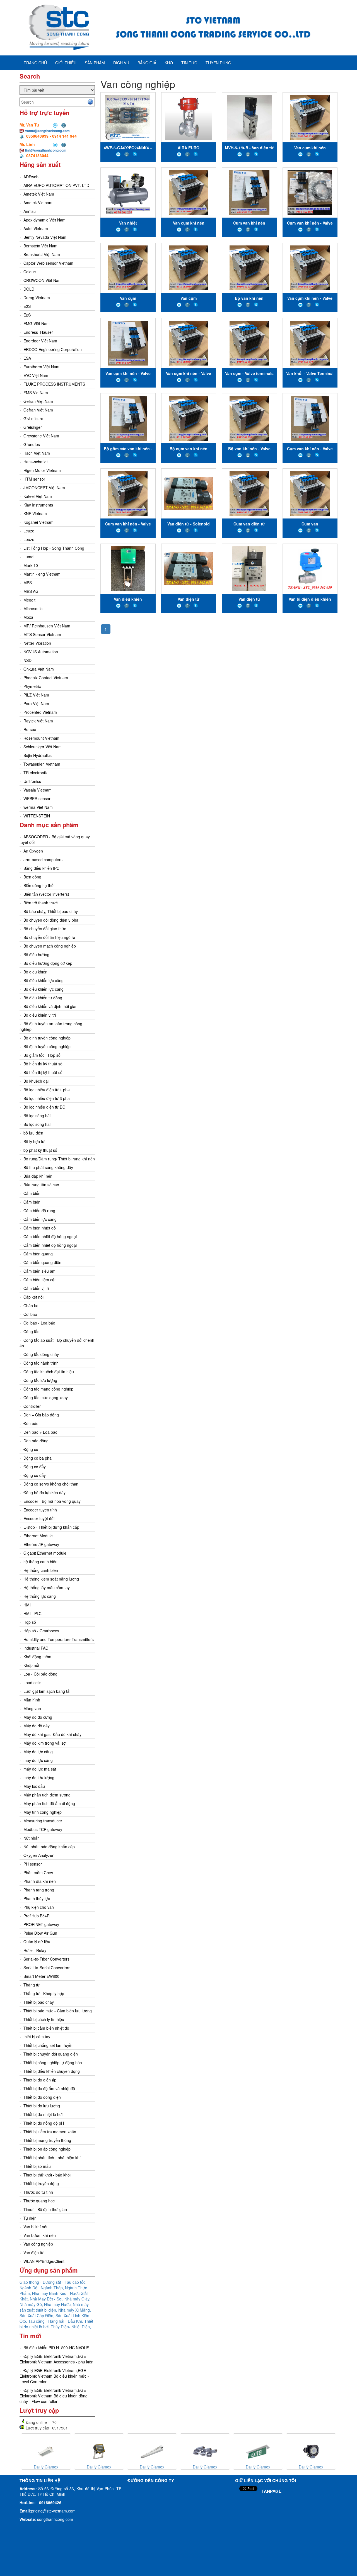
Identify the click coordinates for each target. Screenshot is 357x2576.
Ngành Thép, (53, 2288)
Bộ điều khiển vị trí (40, 1015)
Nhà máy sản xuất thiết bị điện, (54, 2307)
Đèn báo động (36, 1441)
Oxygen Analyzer (38, 1855)
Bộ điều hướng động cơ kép (48, 963)
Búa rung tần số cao (41, 1185)
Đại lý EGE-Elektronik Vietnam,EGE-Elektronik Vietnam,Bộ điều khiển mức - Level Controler (54, 2376)
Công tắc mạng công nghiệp (48, 1389)
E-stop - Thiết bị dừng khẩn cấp (51, 1527)
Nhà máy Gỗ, (32, 2304)
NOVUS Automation (41, 652)
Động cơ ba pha (38, 1458)
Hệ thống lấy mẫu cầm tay (47, 1588)
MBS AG (31, 591)
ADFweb (31, 177)
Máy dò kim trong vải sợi (45, 1743)
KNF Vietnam (35, 513)
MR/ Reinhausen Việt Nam (47, 626)
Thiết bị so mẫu (37, 2166)
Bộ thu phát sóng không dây (48, 1167)
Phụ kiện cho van (39, 1907)
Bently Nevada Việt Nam (45, 237)
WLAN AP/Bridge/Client (44, 2261)
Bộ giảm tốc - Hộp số (42, 1055)
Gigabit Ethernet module (45, 1553)
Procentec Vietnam (40, 712)
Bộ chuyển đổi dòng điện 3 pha (51, 920)
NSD (27, 660)
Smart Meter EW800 (41, 1976)
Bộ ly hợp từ (34, 1141)
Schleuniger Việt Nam (43, 747)
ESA (27, 358)
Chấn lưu (32, 1306)
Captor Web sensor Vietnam (48, 263)
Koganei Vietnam (38, 522)
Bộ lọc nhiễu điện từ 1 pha (47, 1090)
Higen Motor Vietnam (42, 470)
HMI (27, 1605)
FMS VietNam (36, 393)
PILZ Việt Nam (36, 695)
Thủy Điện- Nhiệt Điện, (71, 2327)
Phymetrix (32, 686)
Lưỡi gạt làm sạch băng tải (47, 1691)
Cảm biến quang (38, 1254)
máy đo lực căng (38, 1760)
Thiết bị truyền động (41, 2183)
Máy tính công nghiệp (43, 1812)
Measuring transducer (43, 1821)
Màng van (32, 1708)
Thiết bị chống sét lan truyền (49, 2045)
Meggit (29, 600)
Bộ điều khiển (35, 972)
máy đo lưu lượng (39, 1778)
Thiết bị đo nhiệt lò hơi (43, 2114)
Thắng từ (32, 1985)
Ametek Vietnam (38, 203)
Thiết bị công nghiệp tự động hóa (53, 2063)
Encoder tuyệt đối (39, 1518)
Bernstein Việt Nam (40, 246)
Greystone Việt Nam (41, 436)
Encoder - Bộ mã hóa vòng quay (52, 1501)
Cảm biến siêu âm (39, 1271)
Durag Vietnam (37, 298)
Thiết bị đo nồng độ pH (44, 2123)
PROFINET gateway (41, 1924)
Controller (32, 1406)
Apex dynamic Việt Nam (44, 220)
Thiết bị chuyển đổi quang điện (51, 2054)
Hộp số (30, 1622)
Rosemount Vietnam (41, 738)
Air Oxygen (33, 851)
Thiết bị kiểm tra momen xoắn (50, 2132)
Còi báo (30, 1314)
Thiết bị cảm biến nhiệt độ (46, 2028)
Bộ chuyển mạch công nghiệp (50, 946)
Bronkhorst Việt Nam (42, 254)
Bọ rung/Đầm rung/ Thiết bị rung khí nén (59, 1159)
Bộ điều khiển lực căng (44, 980)
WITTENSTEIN (37, 816)
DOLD (29, 289)
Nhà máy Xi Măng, (75, 2310)
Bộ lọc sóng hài (37, 1116)
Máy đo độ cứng (38, 1717)
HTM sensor (34, 479)
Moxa (28, 617)
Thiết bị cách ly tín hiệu (44, 2019)
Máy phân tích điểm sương (47, 1795)
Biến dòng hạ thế (38, 885)
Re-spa (30, 729)
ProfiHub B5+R (37, 1916)
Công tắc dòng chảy (41, 1354)
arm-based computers (43, 860)
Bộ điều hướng (36, 955)
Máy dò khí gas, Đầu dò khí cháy (52, 1734)
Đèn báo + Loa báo (40, 1432)
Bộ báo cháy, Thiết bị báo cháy (51, 911)
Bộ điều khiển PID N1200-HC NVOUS (56, 2348)
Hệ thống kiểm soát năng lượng (51, 1579)
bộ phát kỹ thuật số (40, 1150)
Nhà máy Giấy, (77, 2299)
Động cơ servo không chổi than (51, 1484)
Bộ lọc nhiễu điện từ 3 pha (47, 1098)
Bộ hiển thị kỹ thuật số (43, 1064)
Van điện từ (33, 2253)
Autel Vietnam (36, 228)
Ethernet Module (38, 1536)
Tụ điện (30, 2218)
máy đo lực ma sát (40, 1769)
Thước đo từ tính (38, 2192)
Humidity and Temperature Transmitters (59, 1639)
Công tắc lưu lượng (40, 1380)
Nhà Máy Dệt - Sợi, (47, 2299)
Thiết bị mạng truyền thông (47, 2140)
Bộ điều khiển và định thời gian (50, 1006)
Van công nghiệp (38, 2244)
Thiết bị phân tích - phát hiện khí (52, 2158)
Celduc (30, 272)
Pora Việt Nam (36, 703)
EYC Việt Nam (36, 375)
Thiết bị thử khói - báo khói (47, 2175)
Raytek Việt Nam (38, 721)
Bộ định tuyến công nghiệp (47, 1038)
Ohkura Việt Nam (39, 669)
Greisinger (33, 427)
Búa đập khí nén (38, 1176)
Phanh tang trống (39, 1890)
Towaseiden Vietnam (42, 764)
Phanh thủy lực (37, 1898)
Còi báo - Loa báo (39, 1323)
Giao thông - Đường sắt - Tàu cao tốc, (53, 2282)
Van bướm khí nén (40, 2235)
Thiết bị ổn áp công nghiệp (47, 2149)
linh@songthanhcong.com (46, 150)
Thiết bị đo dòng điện (42, 2097)
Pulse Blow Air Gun (40, 1933)
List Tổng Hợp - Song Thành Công (54, 548)
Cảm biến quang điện (42, 1262)
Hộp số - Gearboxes (41, 1631)
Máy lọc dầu (34, 1786)
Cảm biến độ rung (39, 1211)
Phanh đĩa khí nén (40, 1881)
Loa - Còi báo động (40, 1674)
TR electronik (35, 773)
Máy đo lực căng (38, 1752)
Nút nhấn (32, 1838)
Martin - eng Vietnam (42, 574)
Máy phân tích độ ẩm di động (49, 1803)
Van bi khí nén (36, 2227)
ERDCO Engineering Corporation (53, 349)
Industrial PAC (36, 1648)
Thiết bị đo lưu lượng (42, 2106)
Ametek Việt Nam (39, 194)
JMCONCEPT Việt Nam (44, 488)
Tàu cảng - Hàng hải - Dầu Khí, (56, 2321)
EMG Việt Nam (37, 323)
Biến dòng (32, 877)
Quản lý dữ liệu (37, 1942)
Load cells (32, 1683)
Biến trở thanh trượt (41, 903)
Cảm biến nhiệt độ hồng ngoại (50, 1245)
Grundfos (32, 444)
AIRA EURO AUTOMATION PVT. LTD (56, 185)
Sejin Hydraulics (38, 755)
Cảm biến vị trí (36, 1288)
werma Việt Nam (38, 807)
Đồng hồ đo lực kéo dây (44, 1492)
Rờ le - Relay (35, 1950)
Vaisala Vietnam (38, 790)
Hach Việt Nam (37, 453)
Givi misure (33, 418)
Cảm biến (32, 1193)
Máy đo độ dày (37, 1726)
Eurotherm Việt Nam (41, 367)
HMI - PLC (32, 1613)
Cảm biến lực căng (40, 1219)
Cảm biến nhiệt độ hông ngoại (50, 1236)
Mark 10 (31, 565)
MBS (28, 583)
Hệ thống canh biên (41, 1570)
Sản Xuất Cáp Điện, (38, 2316)
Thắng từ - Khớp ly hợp (44, 1993)
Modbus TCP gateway (43, 1829)
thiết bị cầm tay (37, 2037)
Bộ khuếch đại (36, 1081)
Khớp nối (31, 1665)
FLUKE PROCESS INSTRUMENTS (54, 384)
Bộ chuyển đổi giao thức (45, 929)
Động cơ (31, 1449)
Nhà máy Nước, (58, 2304)
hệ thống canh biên (40, 1562)
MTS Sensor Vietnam (42, 634)
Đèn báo (31, 1423)
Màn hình (32, 1700)
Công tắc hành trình (41, 1363)
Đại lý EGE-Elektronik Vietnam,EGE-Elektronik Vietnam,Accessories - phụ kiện (56, 2359)
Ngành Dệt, (30, 2288)
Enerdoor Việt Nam (40, 341)
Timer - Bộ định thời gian (45, 2209)
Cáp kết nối (33, 1297)
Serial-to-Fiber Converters (46, 1959)
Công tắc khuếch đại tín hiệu (49, 1372)
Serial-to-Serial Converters (47, 1968)
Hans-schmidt (36, 462)
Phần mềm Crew (38, 1873)
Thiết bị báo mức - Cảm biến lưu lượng (58, 2011)
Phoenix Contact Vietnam (46, 678)
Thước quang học (39, 2201)
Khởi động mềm (37, 1657)
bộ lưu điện (33, 1133)
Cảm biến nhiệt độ (40, 1228)
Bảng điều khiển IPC (41, 868)
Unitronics (32, 781)
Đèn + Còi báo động (41, 1415)
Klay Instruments (38, 505)
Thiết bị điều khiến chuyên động (52, 2071)
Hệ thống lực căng (40, 1596)
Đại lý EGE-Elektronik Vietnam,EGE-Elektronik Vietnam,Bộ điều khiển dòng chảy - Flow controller (54, 2396)
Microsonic (33, 608)
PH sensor (33, 1864)
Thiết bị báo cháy (39, 2002)
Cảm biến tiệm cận (40, 1280)
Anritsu (30, 211)
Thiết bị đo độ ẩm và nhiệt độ (49, 2088)
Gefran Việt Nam (38, 401)
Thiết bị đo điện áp (40, 2080)
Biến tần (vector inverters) (46, 894)
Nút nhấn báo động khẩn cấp (49, 1847)
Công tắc (31, 1331)
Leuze (29, 531)
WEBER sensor (37, 798)
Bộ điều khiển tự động (43, 998)
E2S (27, 306)
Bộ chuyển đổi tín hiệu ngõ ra (49, 937)
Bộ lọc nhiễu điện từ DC (44, 1107)
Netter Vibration (37, 643)
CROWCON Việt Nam (43, 280)
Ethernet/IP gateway (41, 1544)
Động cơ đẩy (35, 1467)
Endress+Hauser (38, 332)
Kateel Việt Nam (38, 496)
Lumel (29, 557)
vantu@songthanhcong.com (47, 131)
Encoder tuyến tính (40, 1510)
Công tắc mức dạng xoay (46, 1397)
